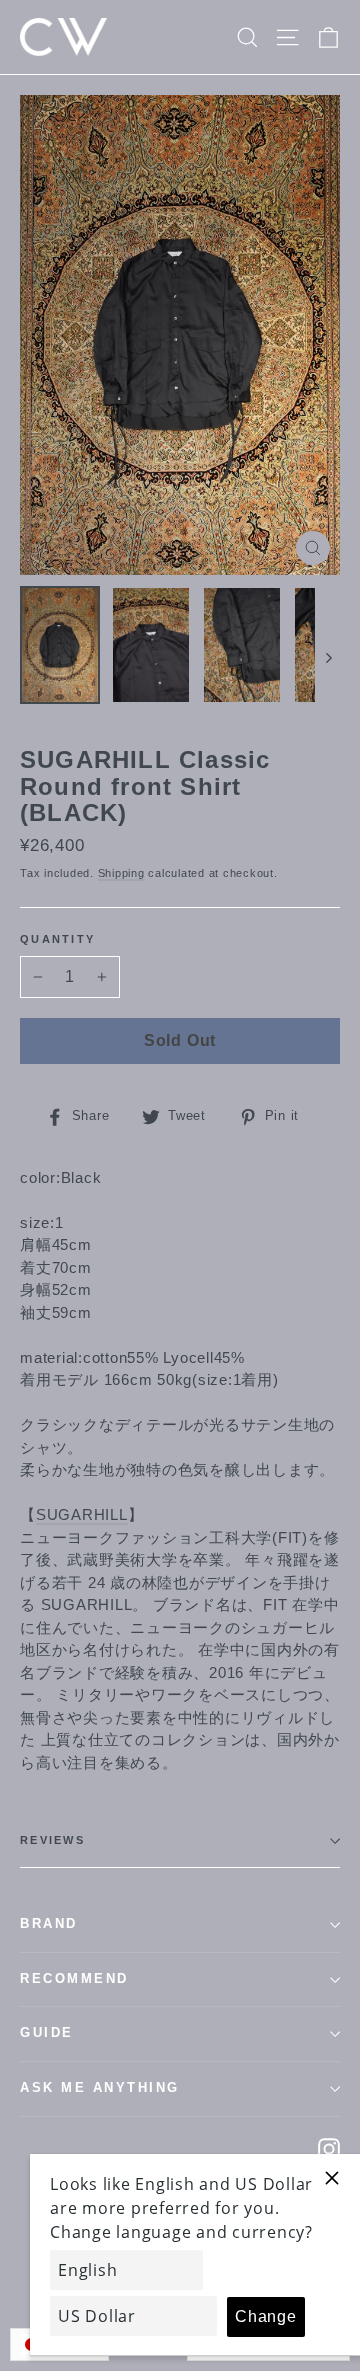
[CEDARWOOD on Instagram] (329, 2148)
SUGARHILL (82, 1514)
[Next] (327, 656)
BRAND (49, 1924)
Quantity (57, 939)
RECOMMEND (74, 1979)
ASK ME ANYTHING (100, 2088)
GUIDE (47, 2033)
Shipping (121, 873)
